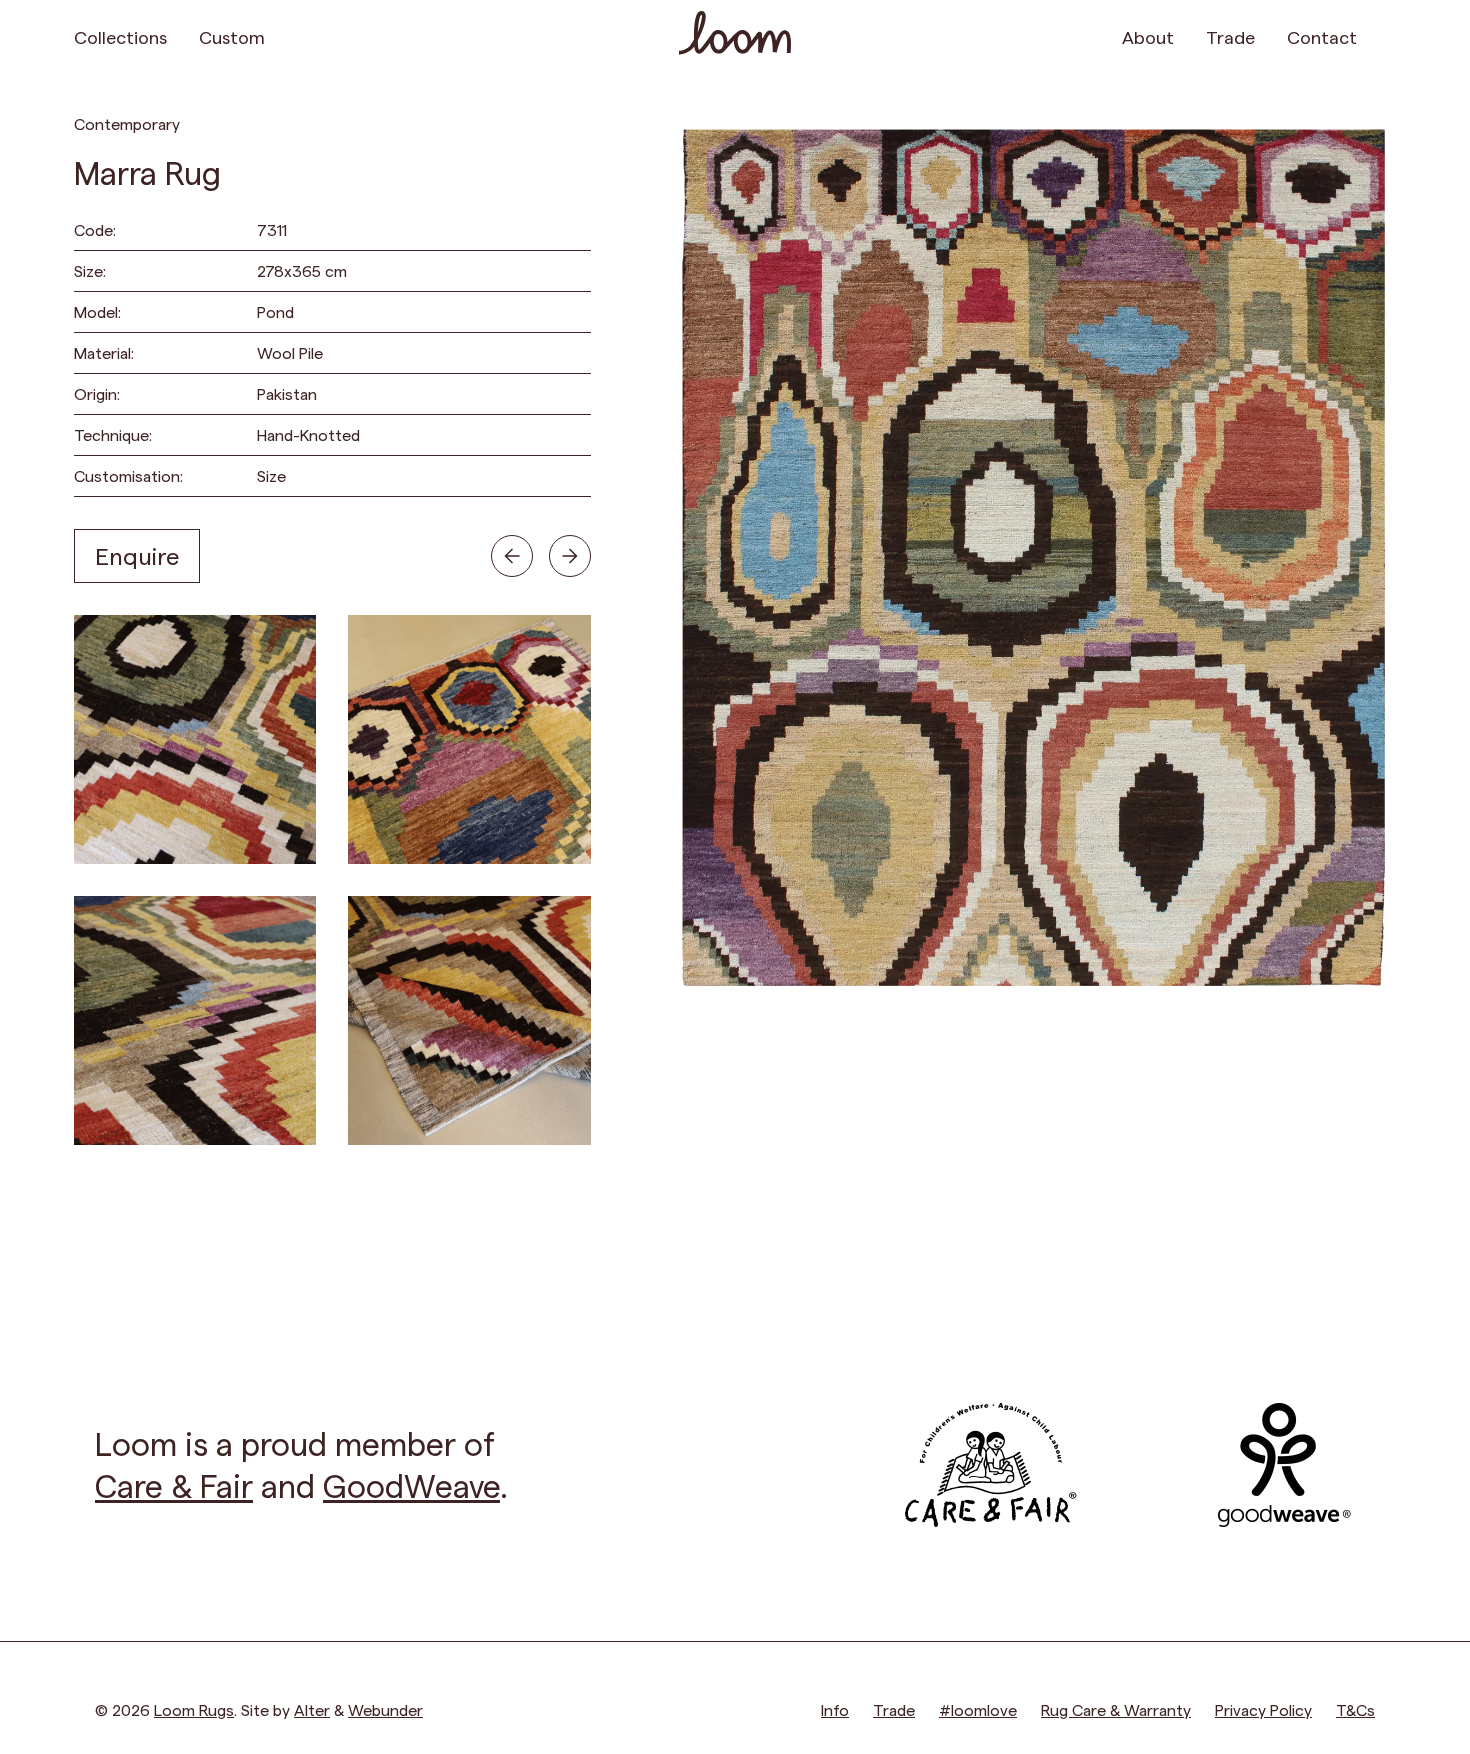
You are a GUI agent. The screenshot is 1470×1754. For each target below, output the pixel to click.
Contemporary (127, 123)
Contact (1322, 36)
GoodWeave (411, 1485)
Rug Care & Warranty (1116, 1709)
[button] (1385, 36)
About (1148, 36)
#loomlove (978, 1709)
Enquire (137, 555)
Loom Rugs (194, 1709)
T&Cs (1355, 1709)
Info (835, 1709)
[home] (735, 36)
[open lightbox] (195, 739)
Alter (312, 1709)
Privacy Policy (1263, 1709)
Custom (232, 36)
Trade (1230, 36)
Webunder (385, 1709)
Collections (120, 36)
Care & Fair (174, 1485)
